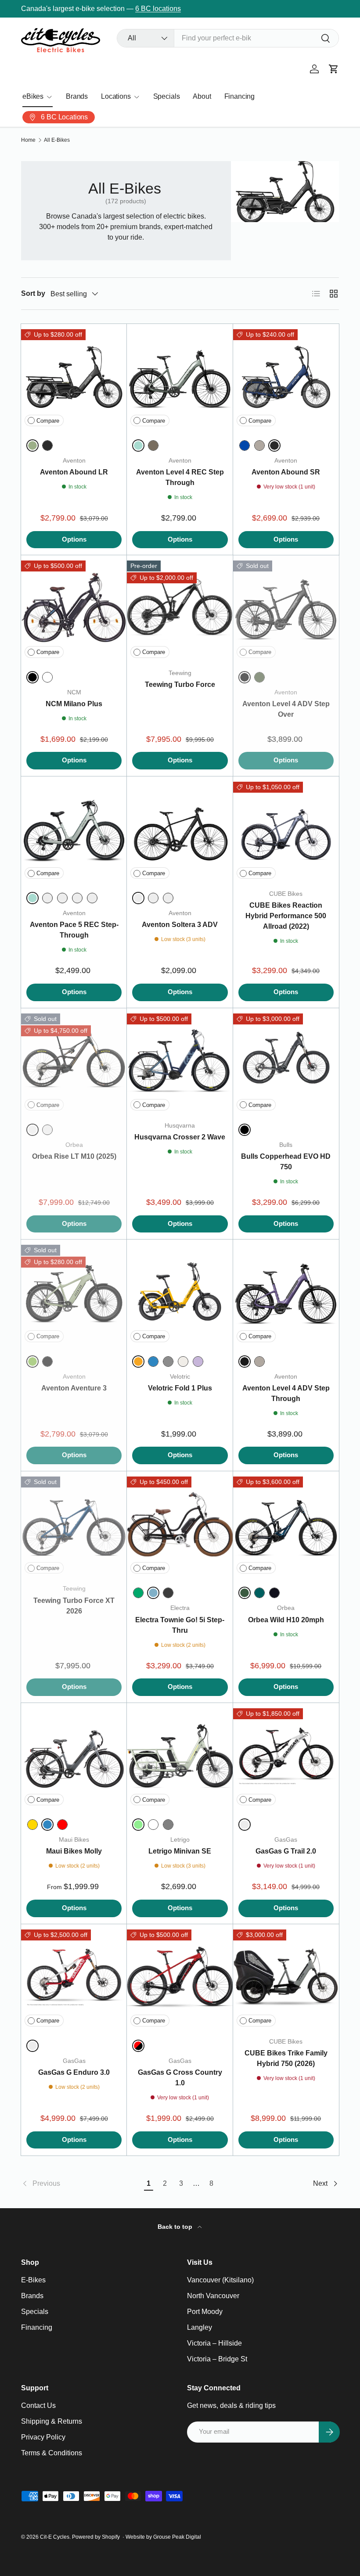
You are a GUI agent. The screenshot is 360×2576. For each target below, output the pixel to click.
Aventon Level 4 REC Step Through (180, 477)
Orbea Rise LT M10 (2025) (74, 1156)
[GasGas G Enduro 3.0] (74, 1977)
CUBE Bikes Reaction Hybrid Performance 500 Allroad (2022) (286, 916)
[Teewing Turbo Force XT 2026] (74, 1524)
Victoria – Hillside (214, 2343)
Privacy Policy (43, 2437)
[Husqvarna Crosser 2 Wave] (180, 1061)
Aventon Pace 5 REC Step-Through (74, 930)
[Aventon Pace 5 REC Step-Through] (74, 829)
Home (28, 140)
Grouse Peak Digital (177, 2537)
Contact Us (38, 2405)
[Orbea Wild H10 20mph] (286, 1524)
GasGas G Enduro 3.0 (74, 2072)
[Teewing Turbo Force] (180, 608)
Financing (240, 96)
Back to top (176, 2227)
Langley (200, 2327)
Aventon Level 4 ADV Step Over (286, 709)
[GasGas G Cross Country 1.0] (180, 1977)
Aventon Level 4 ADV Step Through (286, 1393)
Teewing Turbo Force (180, 684)
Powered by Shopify (96, 2537)
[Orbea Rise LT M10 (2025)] (74, 1061)
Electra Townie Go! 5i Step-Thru (180, 1625)
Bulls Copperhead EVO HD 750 (286, 1162)
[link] (81, 2184)
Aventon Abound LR (74, 472)
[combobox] (228, 38)
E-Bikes (33, 2280)
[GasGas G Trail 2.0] (286, 1756)
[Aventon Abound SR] (286, 377)
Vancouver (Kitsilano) (220, 2280)
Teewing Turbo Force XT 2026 (74, 1606)
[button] (334, 69)
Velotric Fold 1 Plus (180, 1388)
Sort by (33, 293)
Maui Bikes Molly (74, 1851)
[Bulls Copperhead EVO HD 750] (286, 1061)
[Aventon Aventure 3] (74, 1292)
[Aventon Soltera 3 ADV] (180, 829)
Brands (77, 96)
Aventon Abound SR (286, 472)
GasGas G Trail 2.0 (286, 1851)
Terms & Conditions (52, 2453)
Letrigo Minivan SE (180, 1851)
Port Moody (205, 2312)
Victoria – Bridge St (217, 2359)
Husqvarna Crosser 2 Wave (180, 1137)
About (202, 96)
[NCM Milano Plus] (74, 608)
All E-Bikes (57, 140)
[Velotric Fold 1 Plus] (180, 1292)
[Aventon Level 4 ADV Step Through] (286, 1292)
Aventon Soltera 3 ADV (180, 925)
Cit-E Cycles (55, 2537)
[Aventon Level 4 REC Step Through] (180, 377)
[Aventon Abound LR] (74, 377)
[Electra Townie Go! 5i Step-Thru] (180, 1524)
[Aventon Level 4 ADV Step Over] (286, 608)
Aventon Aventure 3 (74, 1388)
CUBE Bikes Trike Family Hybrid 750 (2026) (286, 2058)
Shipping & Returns (52, 2421)
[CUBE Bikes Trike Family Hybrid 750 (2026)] (286, 1977)
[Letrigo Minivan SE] (180, 1756)
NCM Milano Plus (74, 704)
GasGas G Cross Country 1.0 (180, 2078)
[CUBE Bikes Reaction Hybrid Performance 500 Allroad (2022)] (286, 829)
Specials (167, 96)
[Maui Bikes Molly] (74, 1756)
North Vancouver (213, 2296)
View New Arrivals (171, 9)
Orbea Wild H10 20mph (286, 1620)
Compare (48, 421)
